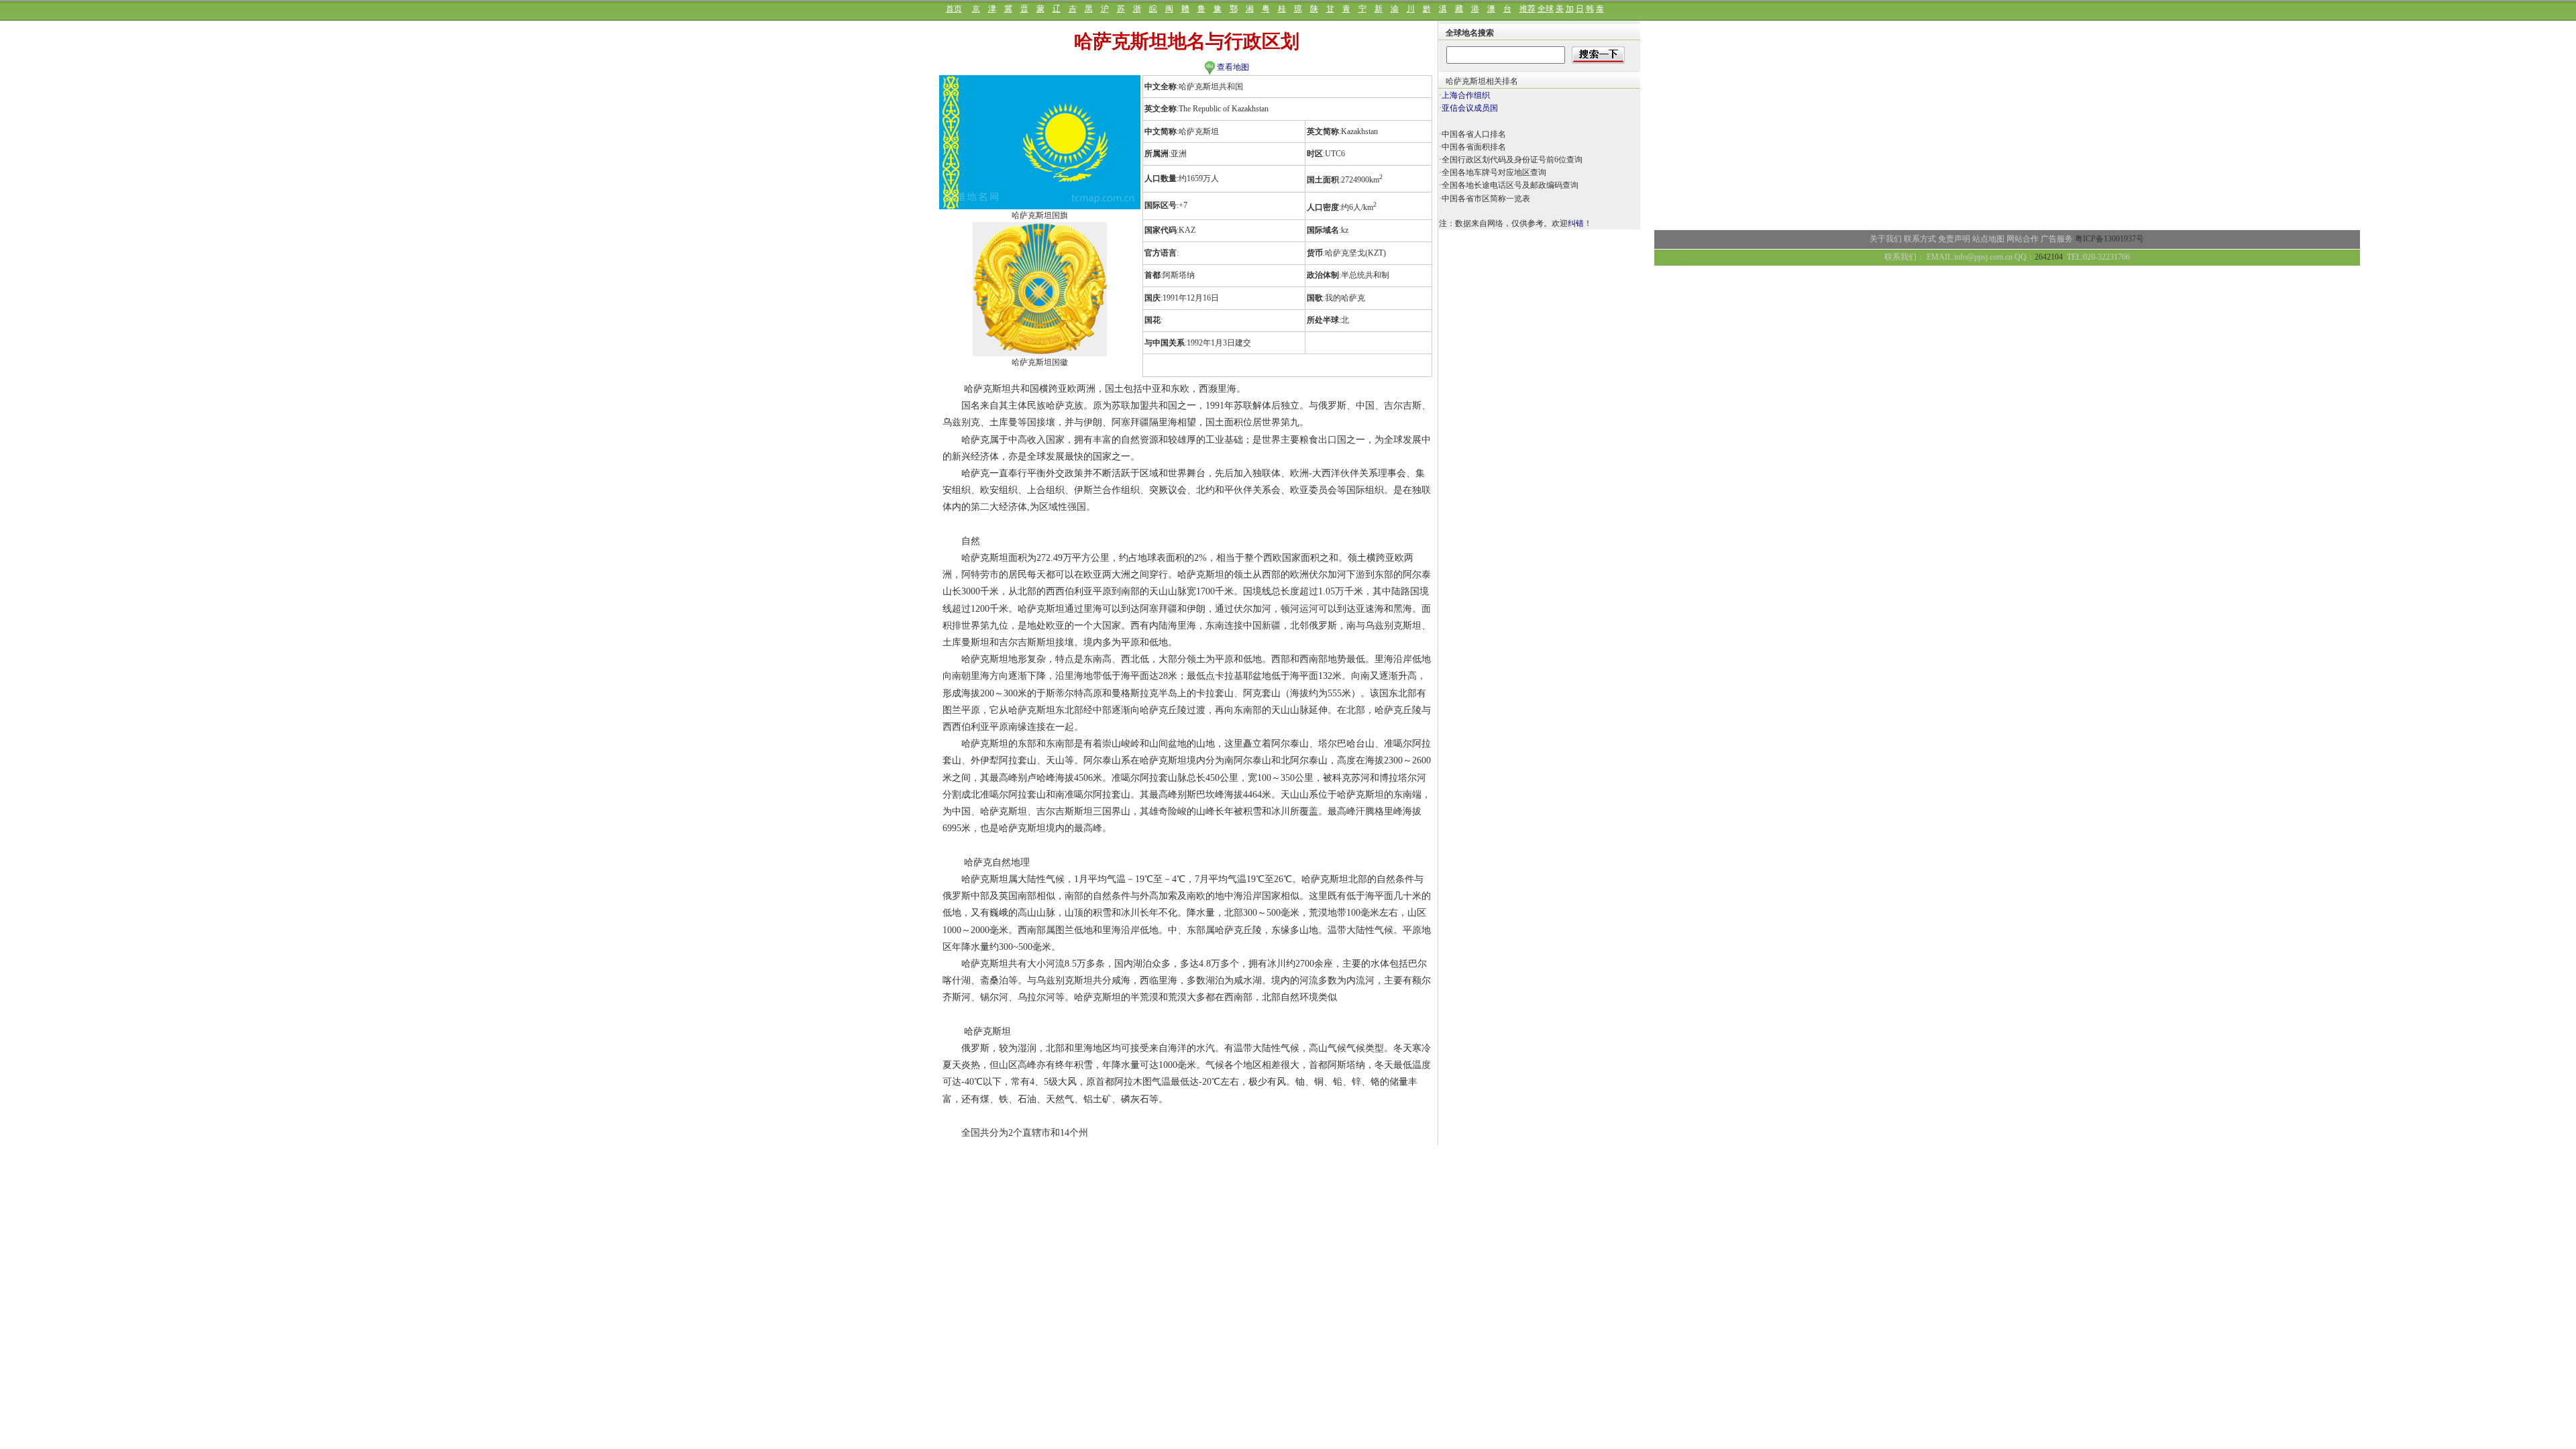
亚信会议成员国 (1470, 108)
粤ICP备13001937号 (2109, 239)
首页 (954, 9)
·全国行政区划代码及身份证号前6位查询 (1511, 160)
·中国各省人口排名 (1472, 134)
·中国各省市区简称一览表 (1485, 199)
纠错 (1576, 223)
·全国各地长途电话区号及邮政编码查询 (1509, 185)
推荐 (1527, 9)
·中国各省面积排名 (1472, 147)
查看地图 (1232, 67)
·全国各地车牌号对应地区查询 (1493, 172)
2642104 (2049, 257)
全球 (1546, 9)
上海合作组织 (1466, 95)
